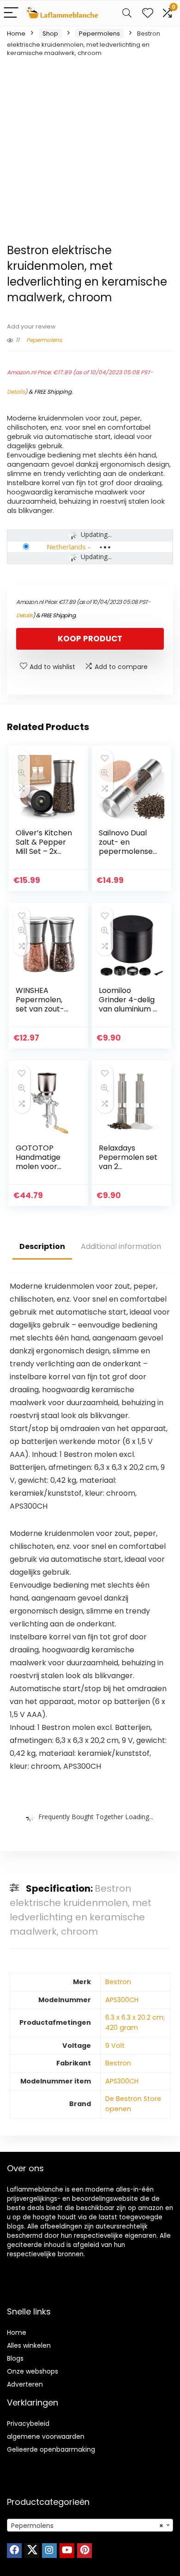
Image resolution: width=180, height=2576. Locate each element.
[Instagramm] (49, 2551)
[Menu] (11, 13)
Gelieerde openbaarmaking (51, 2449)
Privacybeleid (28, 2424)
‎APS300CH (122, 2000)
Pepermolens (99, 33)
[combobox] (90, 2525)
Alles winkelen (29, 2345)
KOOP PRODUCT (90, 639)
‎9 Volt (115, 2046)
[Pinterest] (84, 2551)
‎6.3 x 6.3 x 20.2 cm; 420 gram (135, 2022)
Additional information (121, 1246)
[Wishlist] (148, 13)
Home (16, 33)
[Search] (127, 13)
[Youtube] (67, 2551)
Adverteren (25, 2384)
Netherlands (66, 547)
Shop (50, 33)
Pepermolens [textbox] (87, 2526)
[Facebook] (14, 2551)
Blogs (15, 2358)
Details (16, 392)
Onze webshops (33, 2371)
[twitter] (32, 2551)
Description (42, 1246)
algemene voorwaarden (46, 2436)
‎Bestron (118, 1982)
